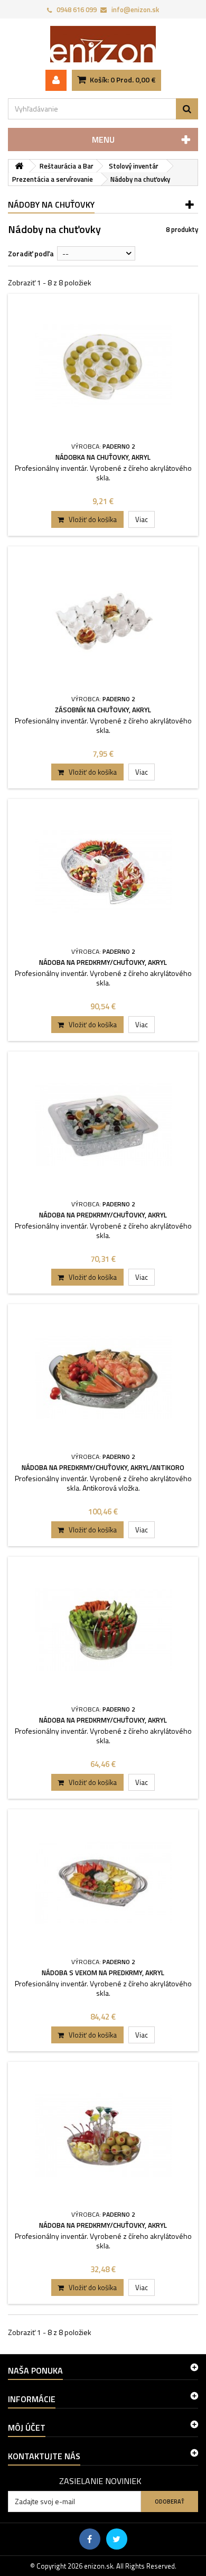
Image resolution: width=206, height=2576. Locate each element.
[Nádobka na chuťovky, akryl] (103, 367)
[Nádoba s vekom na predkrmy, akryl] (103, 1882)
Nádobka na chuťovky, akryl (103, 457)
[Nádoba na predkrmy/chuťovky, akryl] (103, 872)
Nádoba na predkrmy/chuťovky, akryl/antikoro (103, 1467)
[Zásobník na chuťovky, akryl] (103, 620)
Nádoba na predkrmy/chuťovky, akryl (103, 962)
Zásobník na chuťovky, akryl (103, 710)
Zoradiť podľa (31, 253)
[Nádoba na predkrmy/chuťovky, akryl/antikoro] (103, 1377)
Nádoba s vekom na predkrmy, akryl (103, 1973)
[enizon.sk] (103, 44)
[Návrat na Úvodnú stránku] (19, 166)
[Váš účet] (56, 80)
